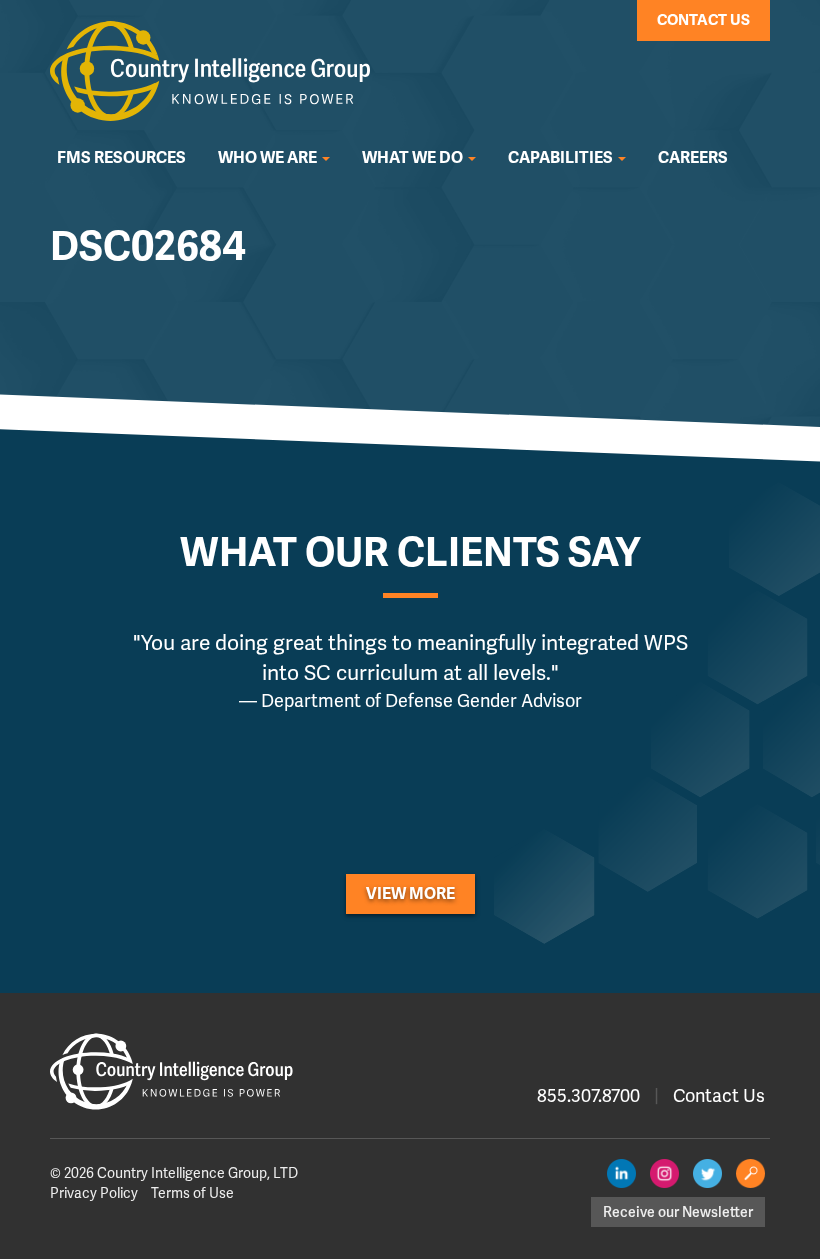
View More (410, 894)
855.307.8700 (588, 1095)
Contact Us (703, 20)
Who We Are (269, 158)
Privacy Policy (94, 1193)
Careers (693, 158)
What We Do (414, 158)
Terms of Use (192, 1193)
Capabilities (562, 158)
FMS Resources (121, 158)
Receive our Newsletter (678, 1212)
